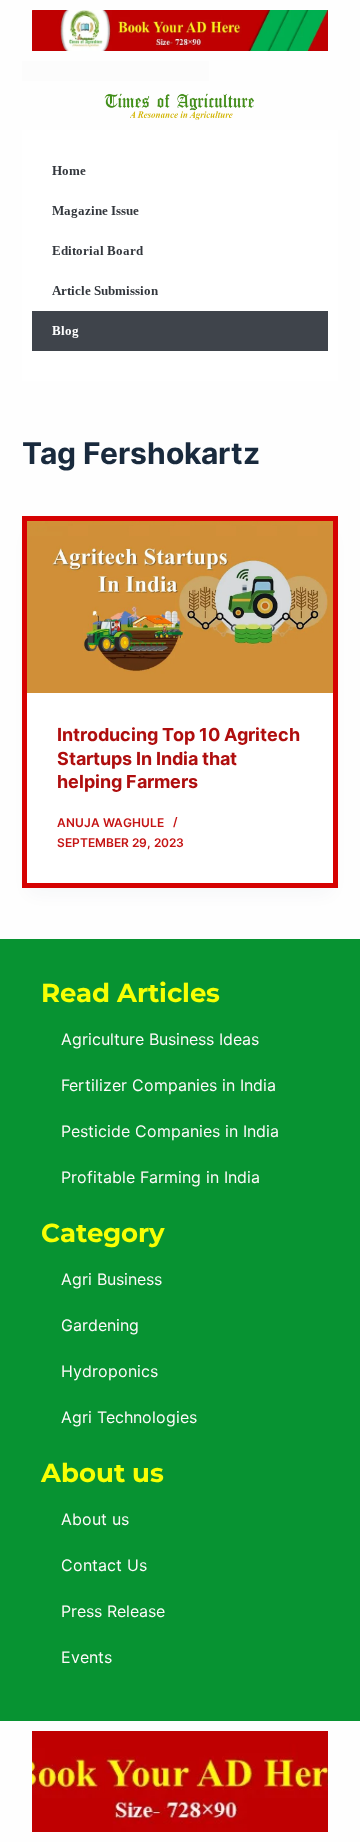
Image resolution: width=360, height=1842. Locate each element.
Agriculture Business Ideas (160, 1039)
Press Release (113, 1611)
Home (69, 170)
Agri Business (111, 1279)
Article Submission (105, 290)
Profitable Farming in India (160, 1177)
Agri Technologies (129, 1417)
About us (95, 1519)
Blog (65, 330)
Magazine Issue (95, 210)
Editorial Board (97, 250)
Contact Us (104, 1565)
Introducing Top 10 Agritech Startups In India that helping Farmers (178, 758)
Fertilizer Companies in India (168, 1085)
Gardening (100, 1325)
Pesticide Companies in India (170, 1131)
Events (86, 1657)
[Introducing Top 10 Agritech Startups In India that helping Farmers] (180, 607)
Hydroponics (109, 1371)
